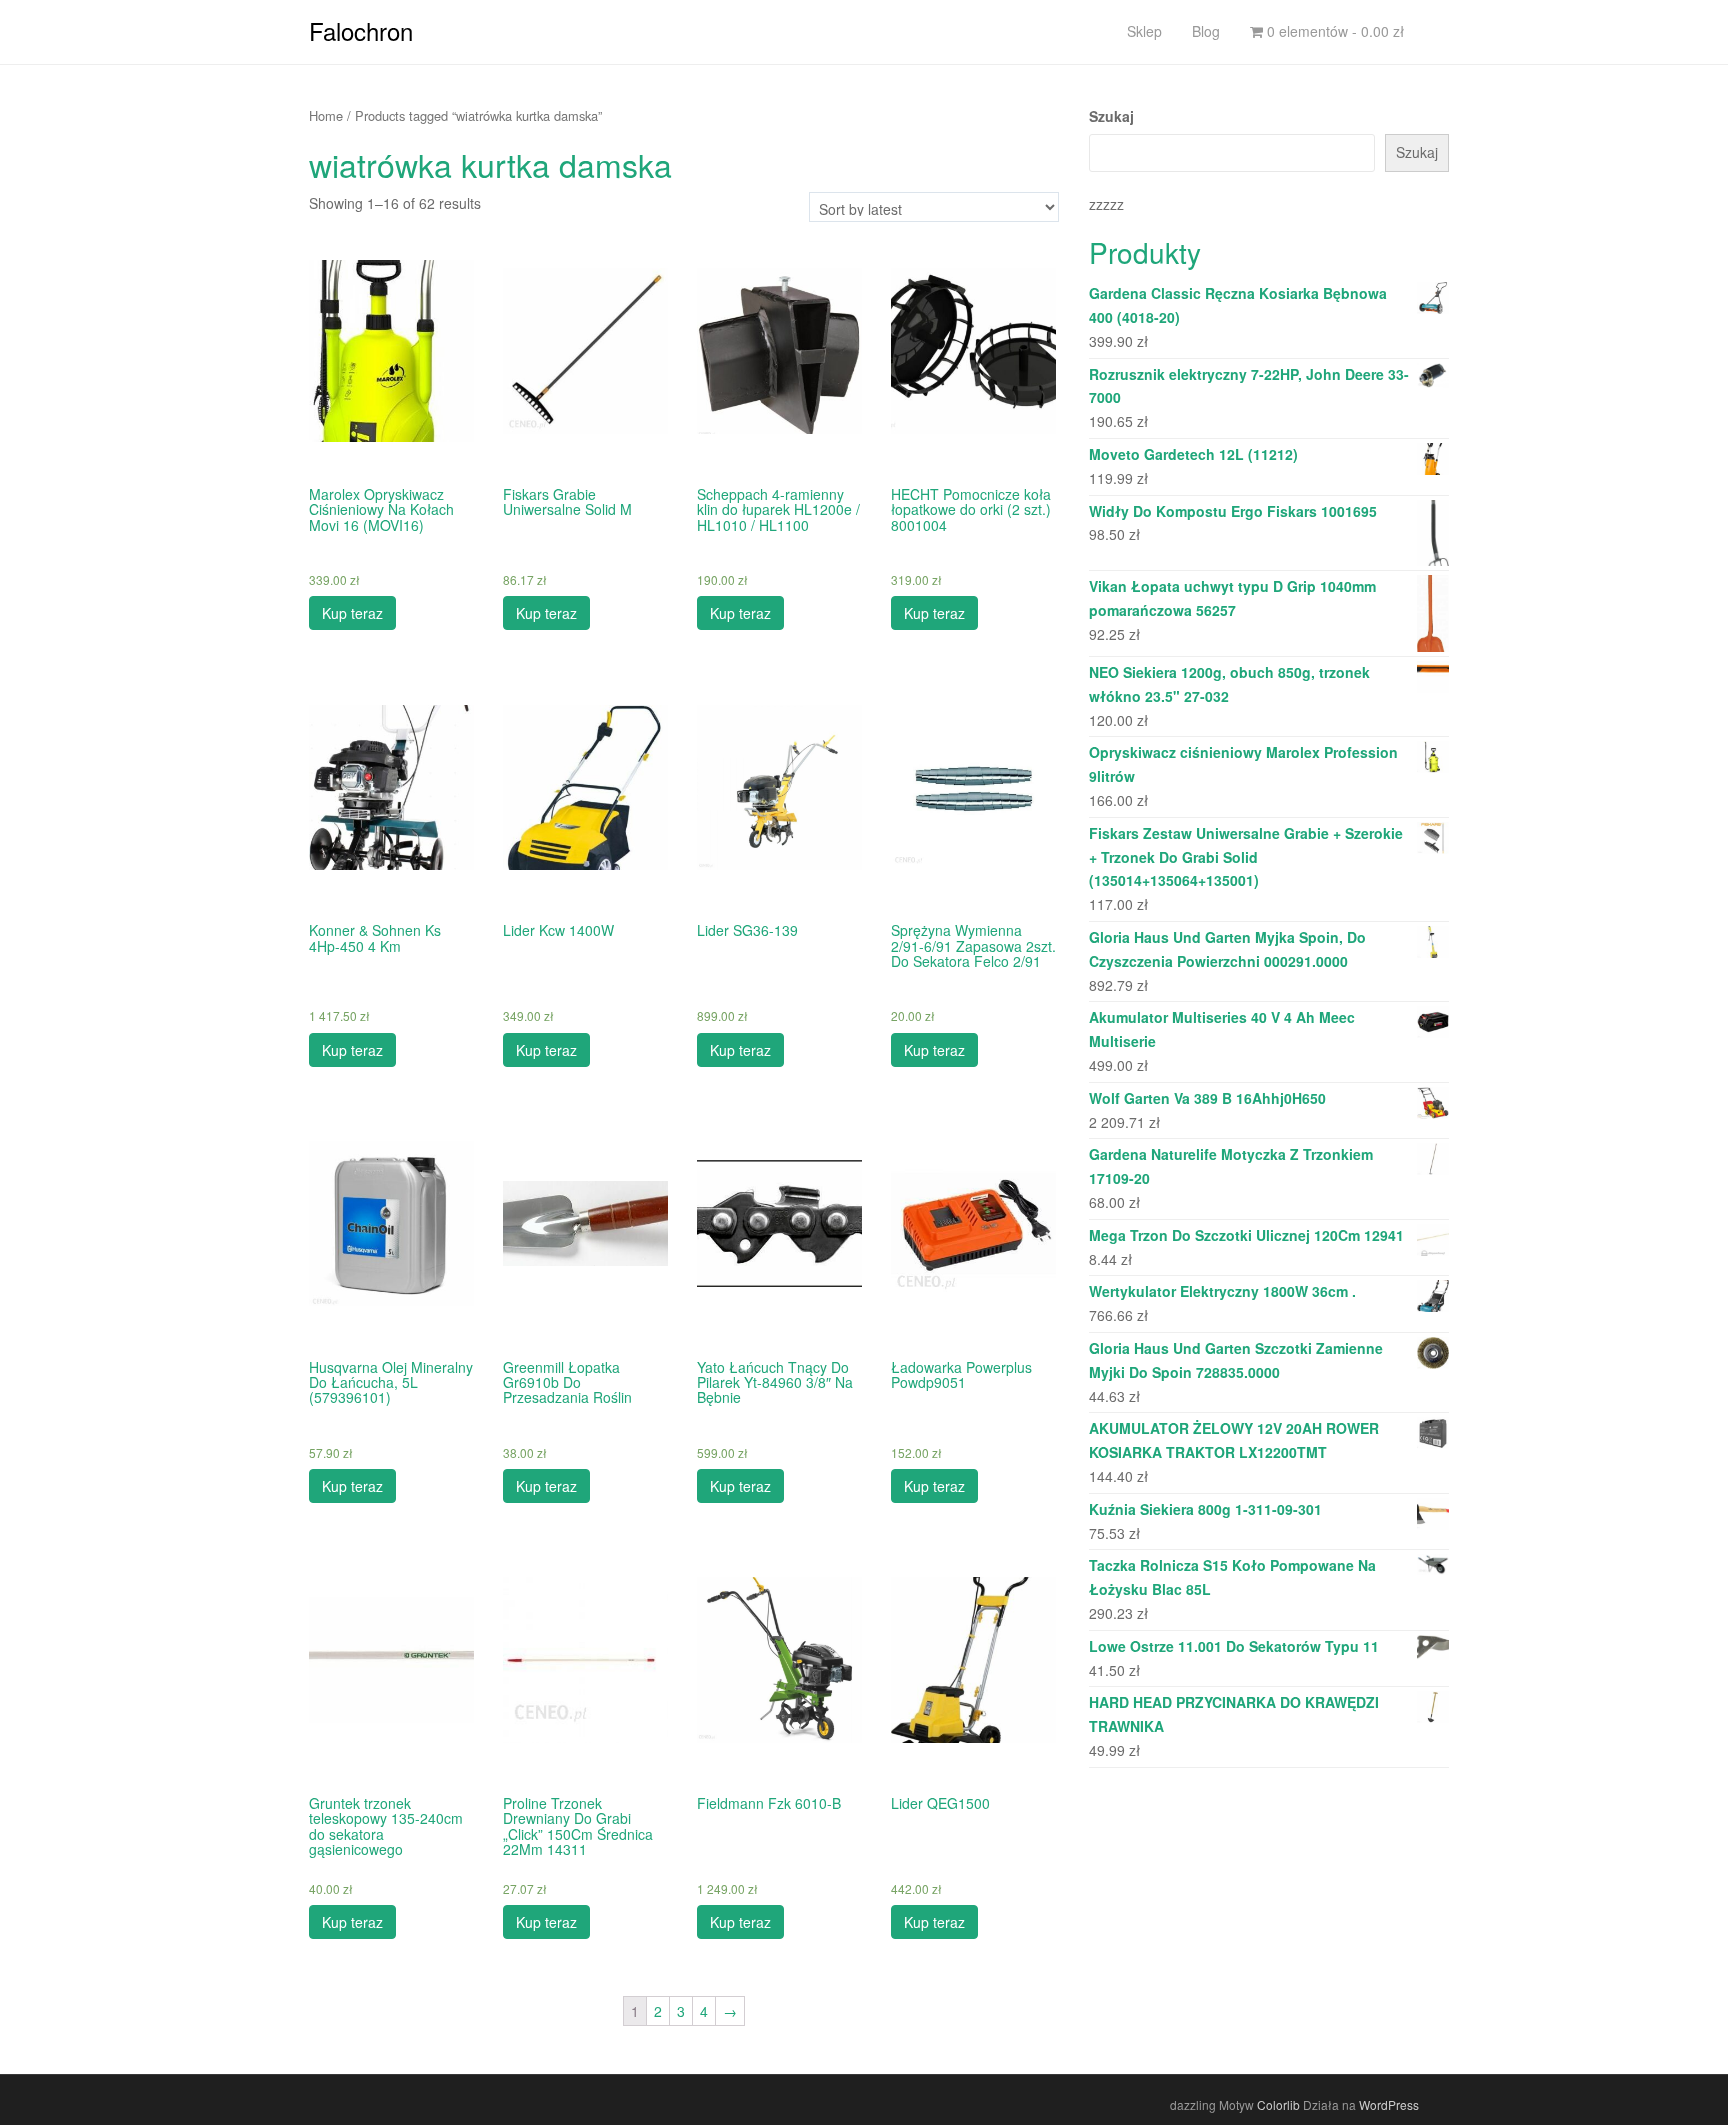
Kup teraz (352, 613)
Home (326, 115)
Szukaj (1111, 116)
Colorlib (1278, 2104)
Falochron (361, 30)
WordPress (1389, 2104)
